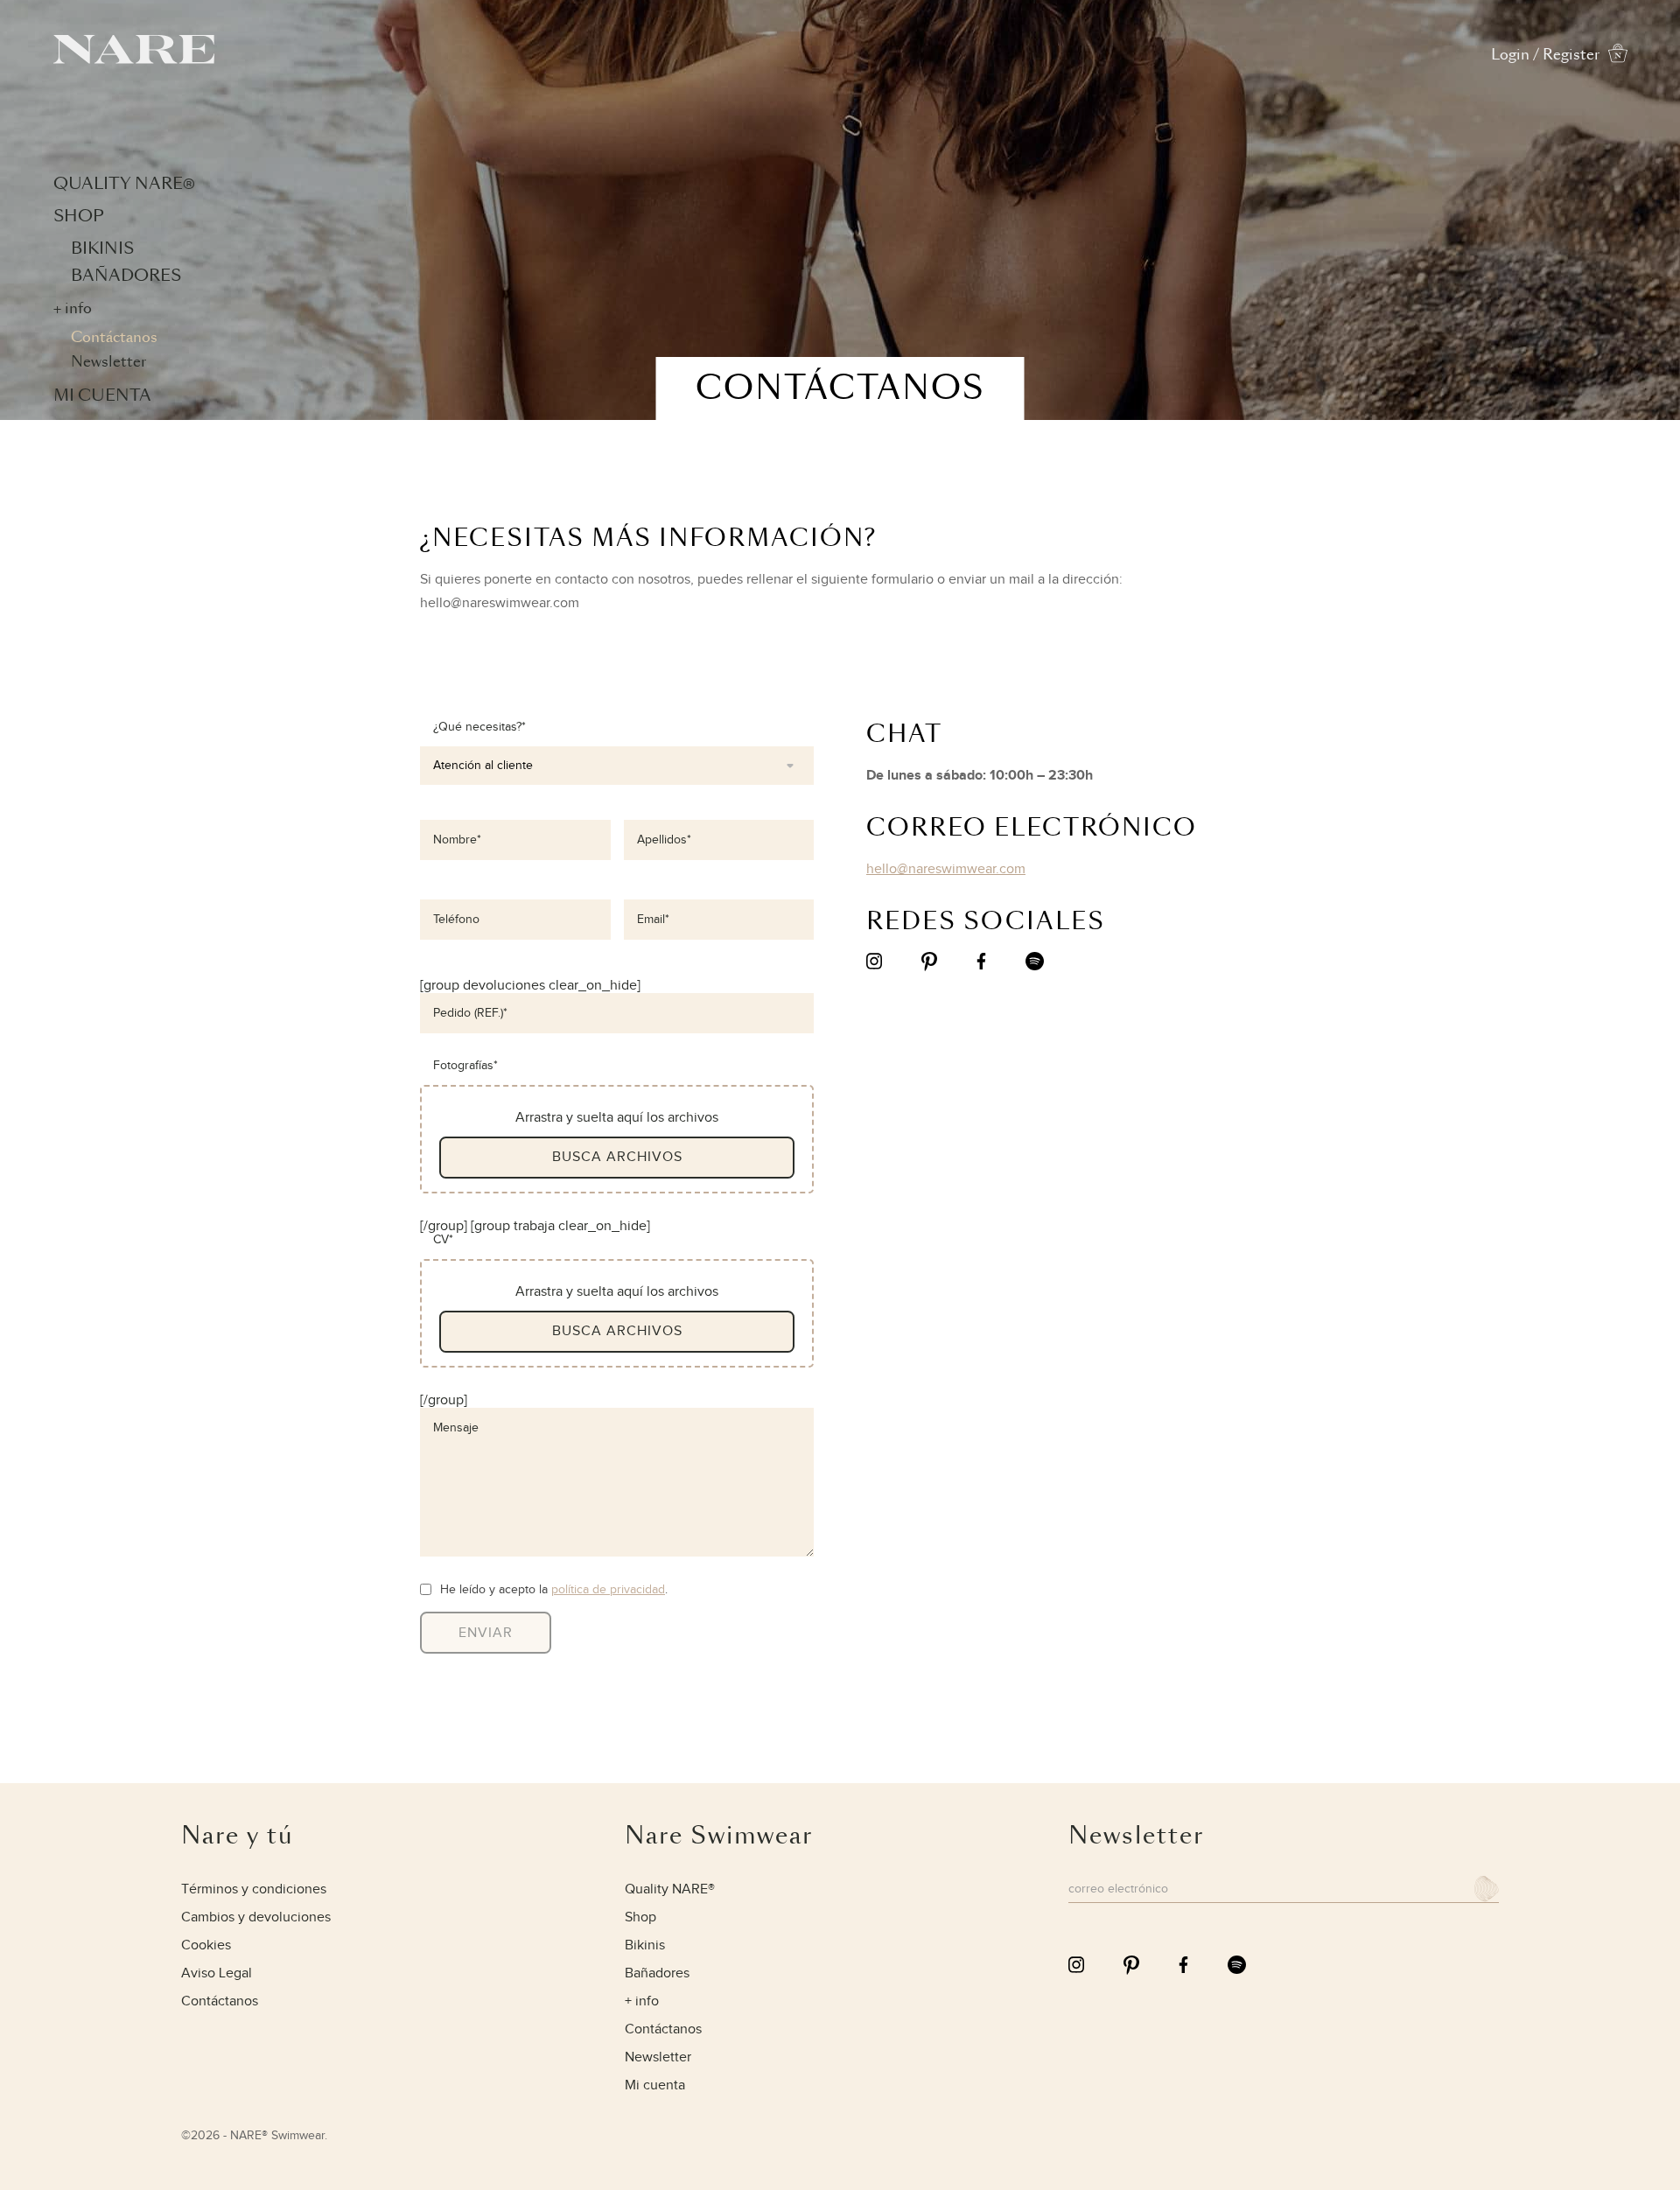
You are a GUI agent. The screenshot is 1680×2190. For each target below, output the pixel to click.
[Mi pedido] (1618, 58)
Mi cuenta (102, 395)
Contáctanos (114, 337)
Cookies (206, 1945)
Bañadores (126, 275)
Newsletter (108, 362)
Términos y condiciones (254, 1889)
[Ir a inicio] (134, 59)
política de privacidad (608, 1590)
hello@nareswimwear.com (946, 869)
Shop (78, 216)
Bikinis (102, 248)
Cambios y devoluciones (256, 1917)
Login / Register (1545, 55)
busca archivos (617, 1157)
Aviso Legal (217, 1973)
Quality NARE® (124, 183)
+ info (73, 308)
